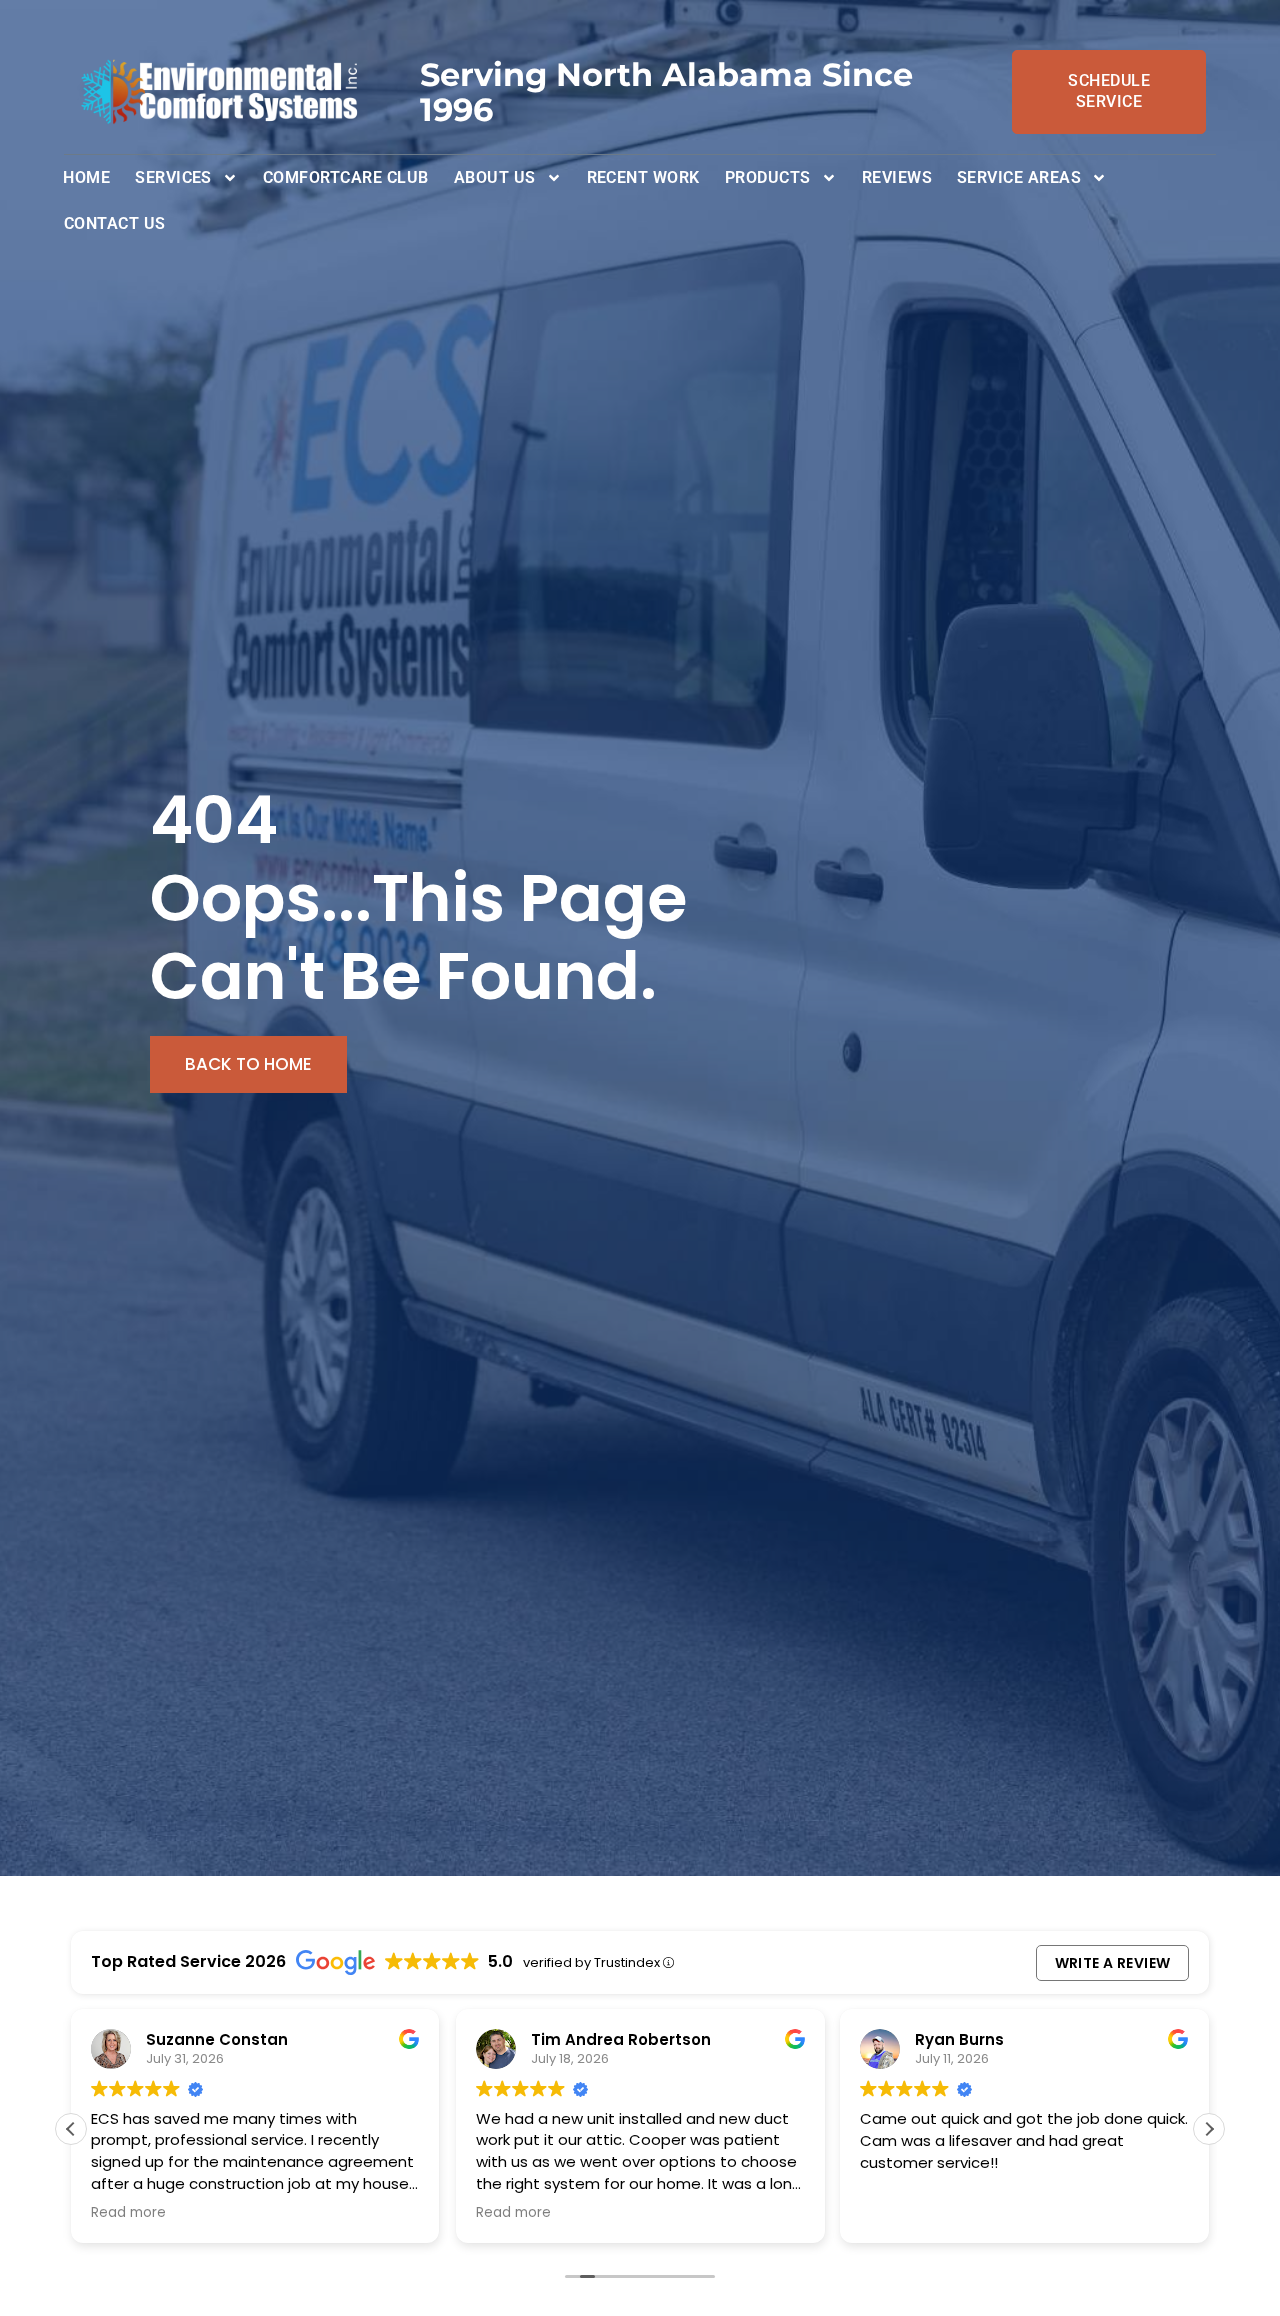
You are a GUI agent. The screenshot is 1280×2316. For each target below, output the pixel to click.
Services (173, 177)
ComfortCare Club (346, 177)
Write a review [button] (1113, 1963)
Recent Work (643, 177)
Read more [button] (128, 2213)
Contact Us (115, 223)
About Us (495, 177)
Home (86, 177)
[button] (1209, 2129)
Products (768, 177)
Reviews (897, 177)
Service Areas (1019, 177)
